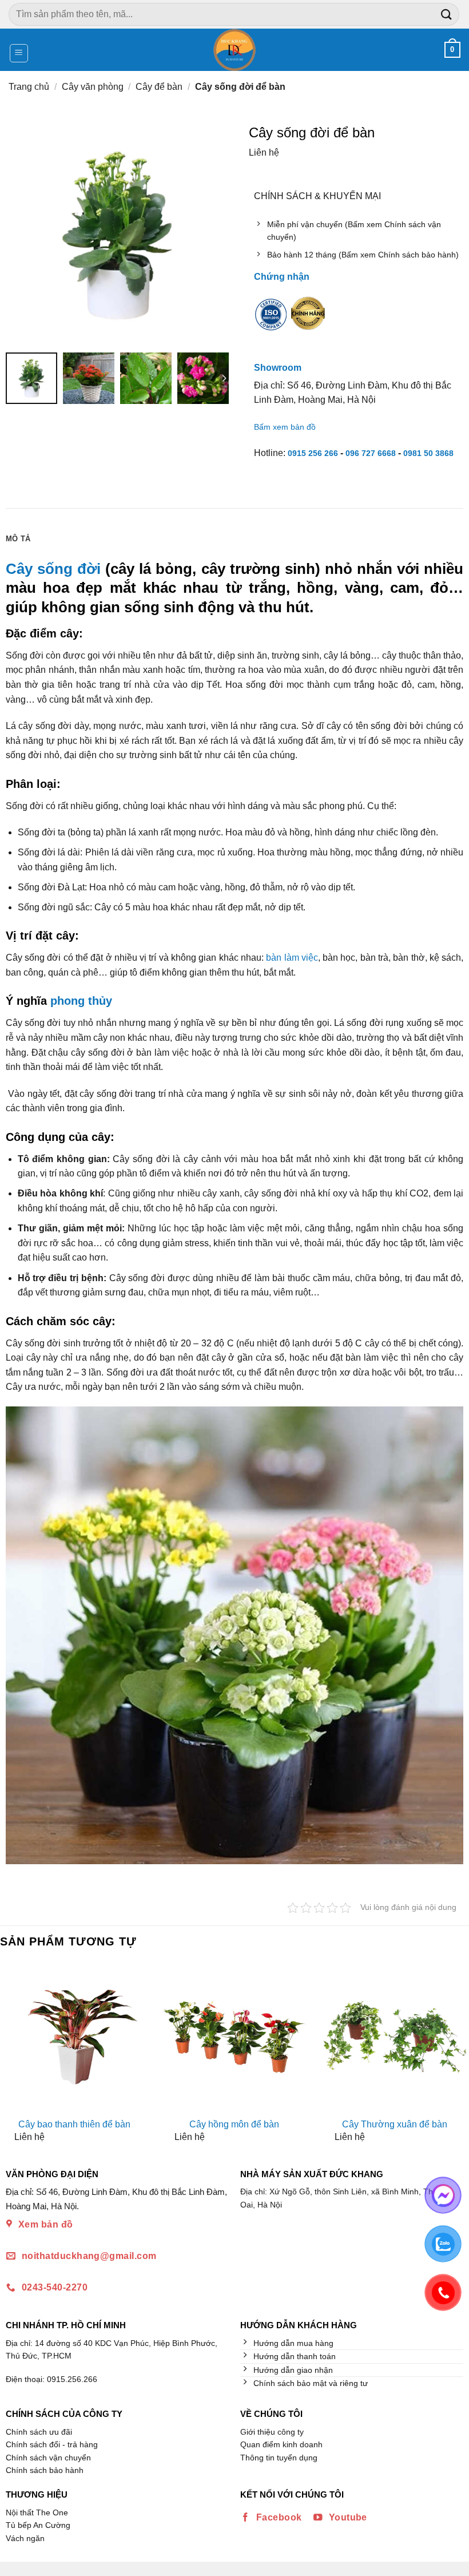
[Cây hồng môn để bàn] (234, 2037)
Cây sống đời (53, 569)
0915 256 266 (313, 453)
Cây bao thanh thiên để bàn (74, 2124)
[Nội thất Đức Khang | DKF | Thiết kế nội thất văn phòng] (235, 50)
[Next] (459, 2057)
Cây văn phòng (93, 87)
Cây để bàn (159, 87)
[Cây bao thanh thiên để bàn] (74, 2037)
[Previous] (10, 2057)
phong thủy (81, 1001)
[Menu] (19, 53)
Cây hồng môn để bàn (234, 2124)
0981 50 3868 (428, 453)
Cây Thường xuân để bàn (395, 2124)
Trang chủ (29, 87)
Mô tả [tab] (18, 539)
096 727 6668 (371, 453)
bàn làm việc (292, 958)
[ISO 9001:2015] (271, 322)
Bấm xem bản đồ (285, 427)
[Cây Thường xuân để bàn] (395, 2037)
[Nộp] (447, 14)
